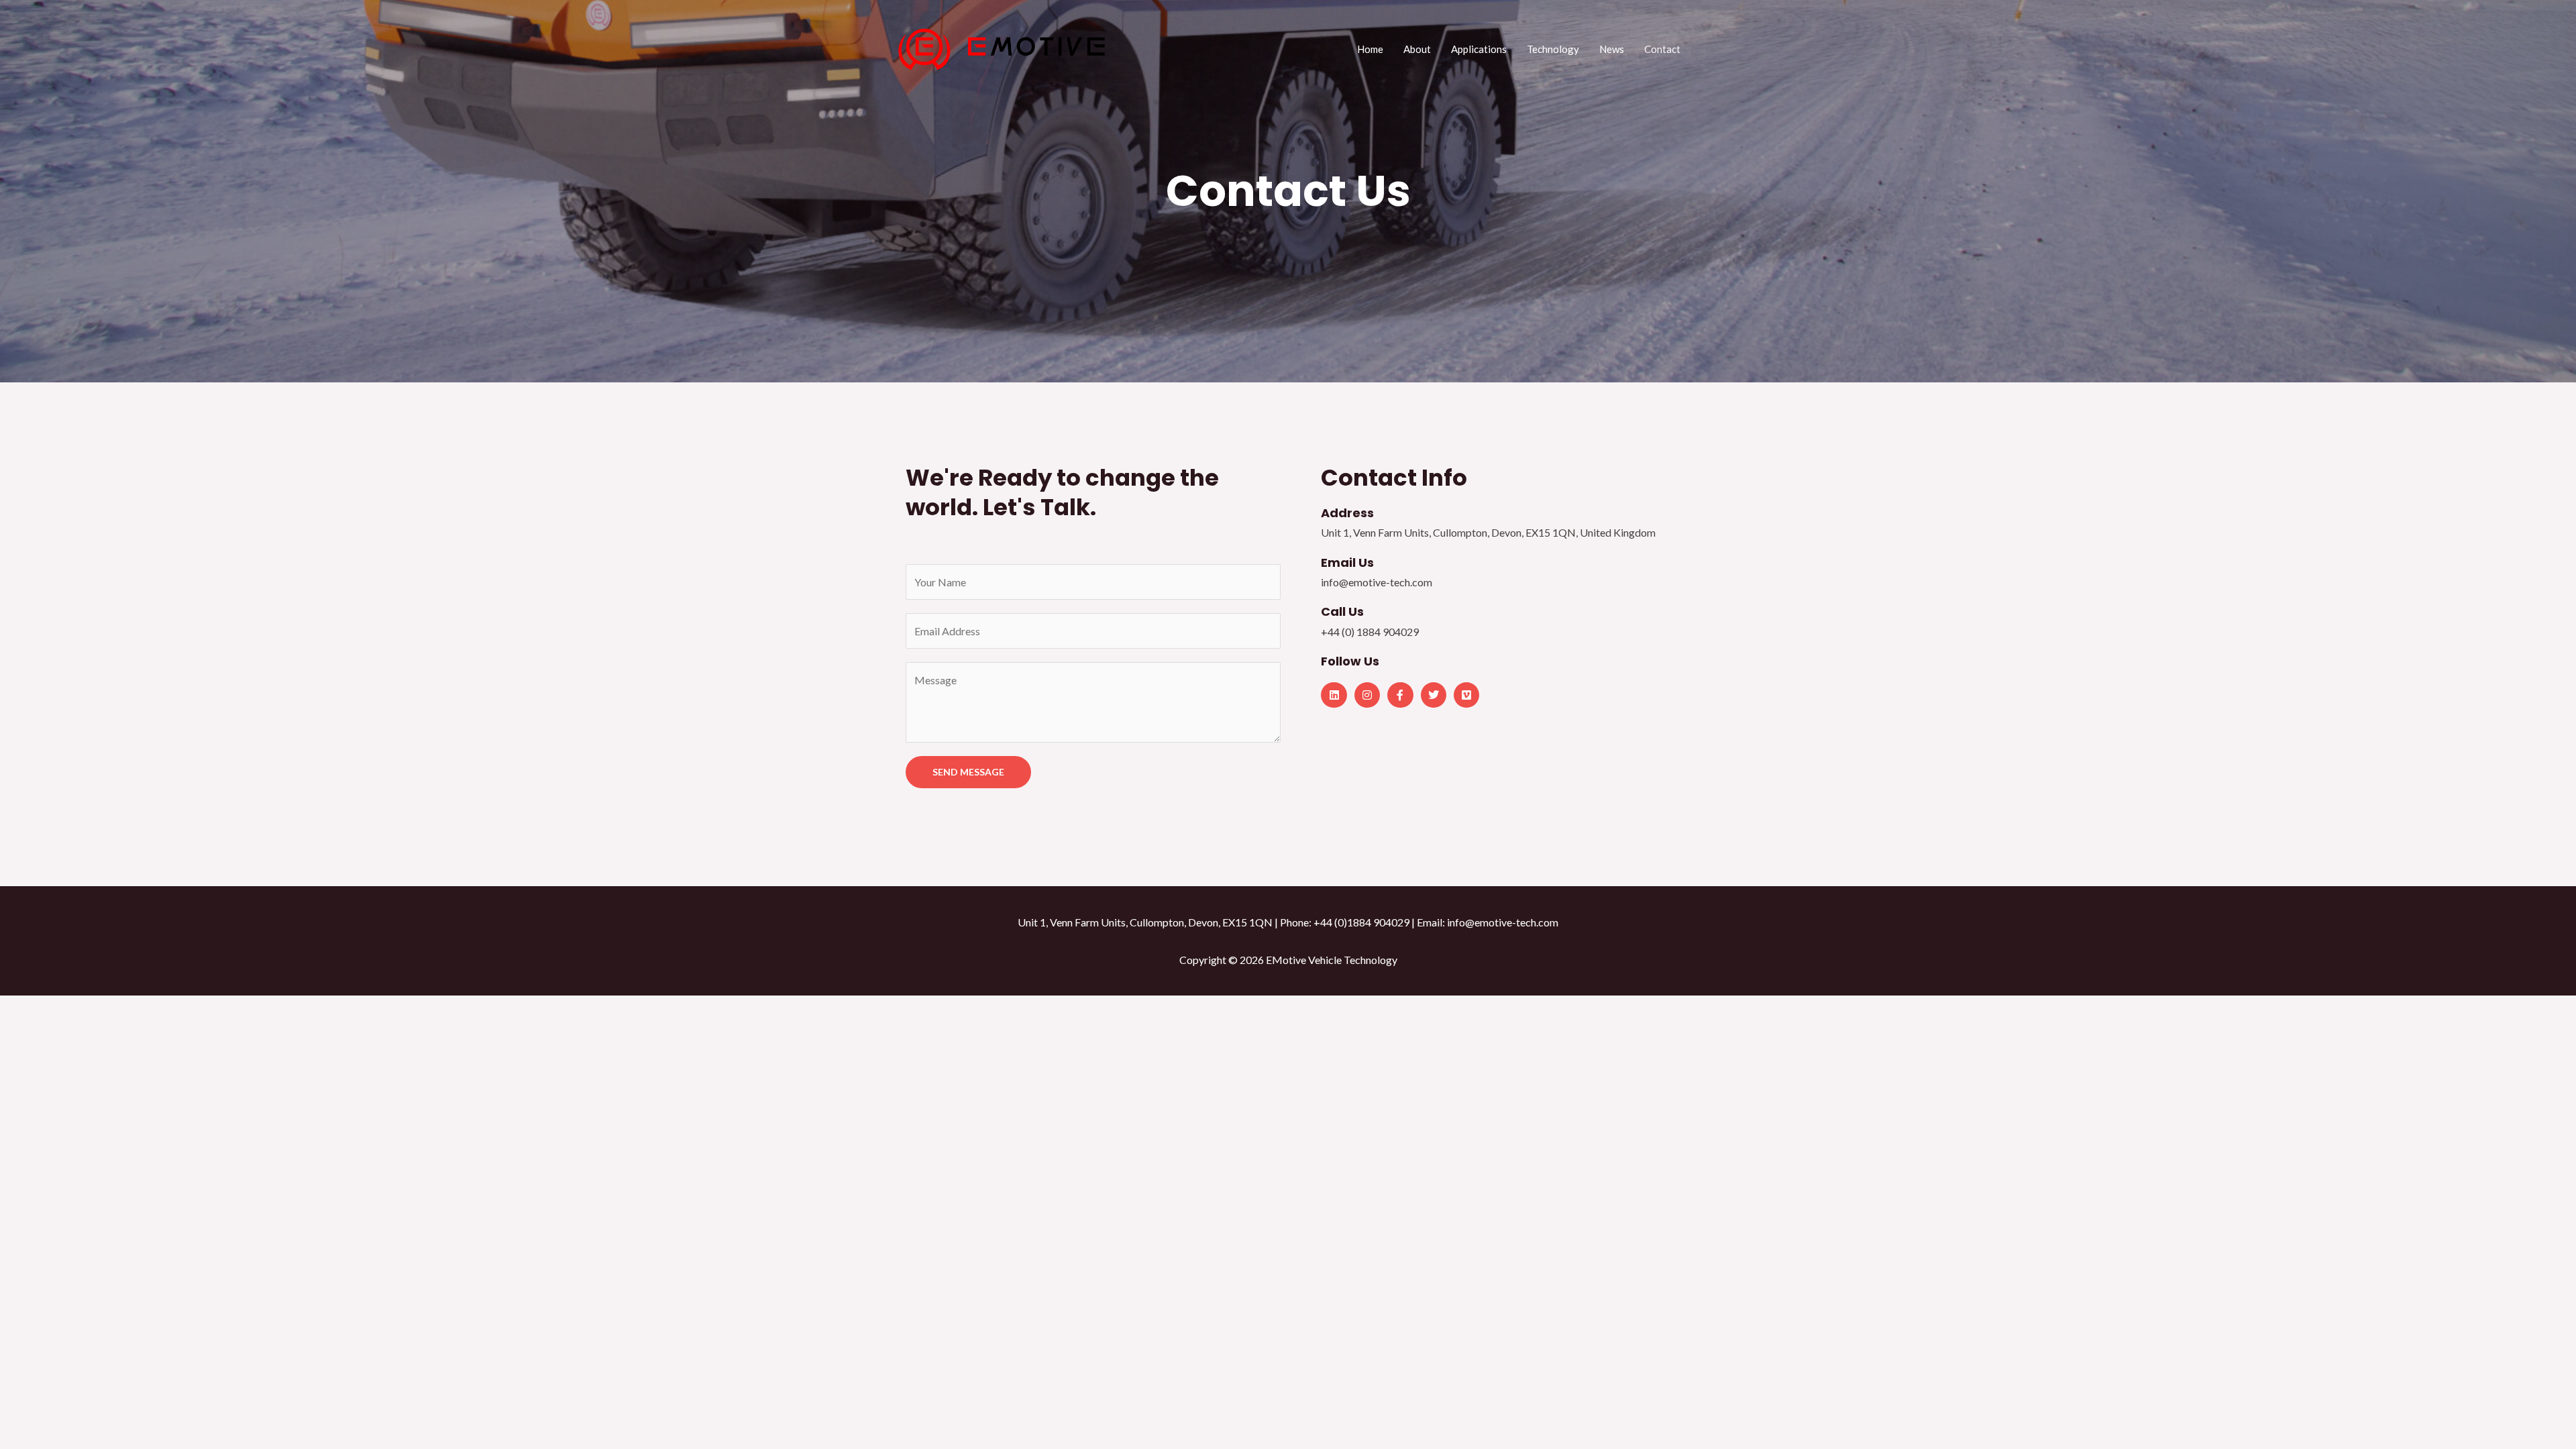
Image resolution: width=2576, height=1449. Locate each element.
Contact (1662, 49)
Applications (1479, 49)
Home (1370, 49)
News (1612, 49)
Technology (1553, 49)
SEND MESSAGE (968, 772)
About (1417, 49)
